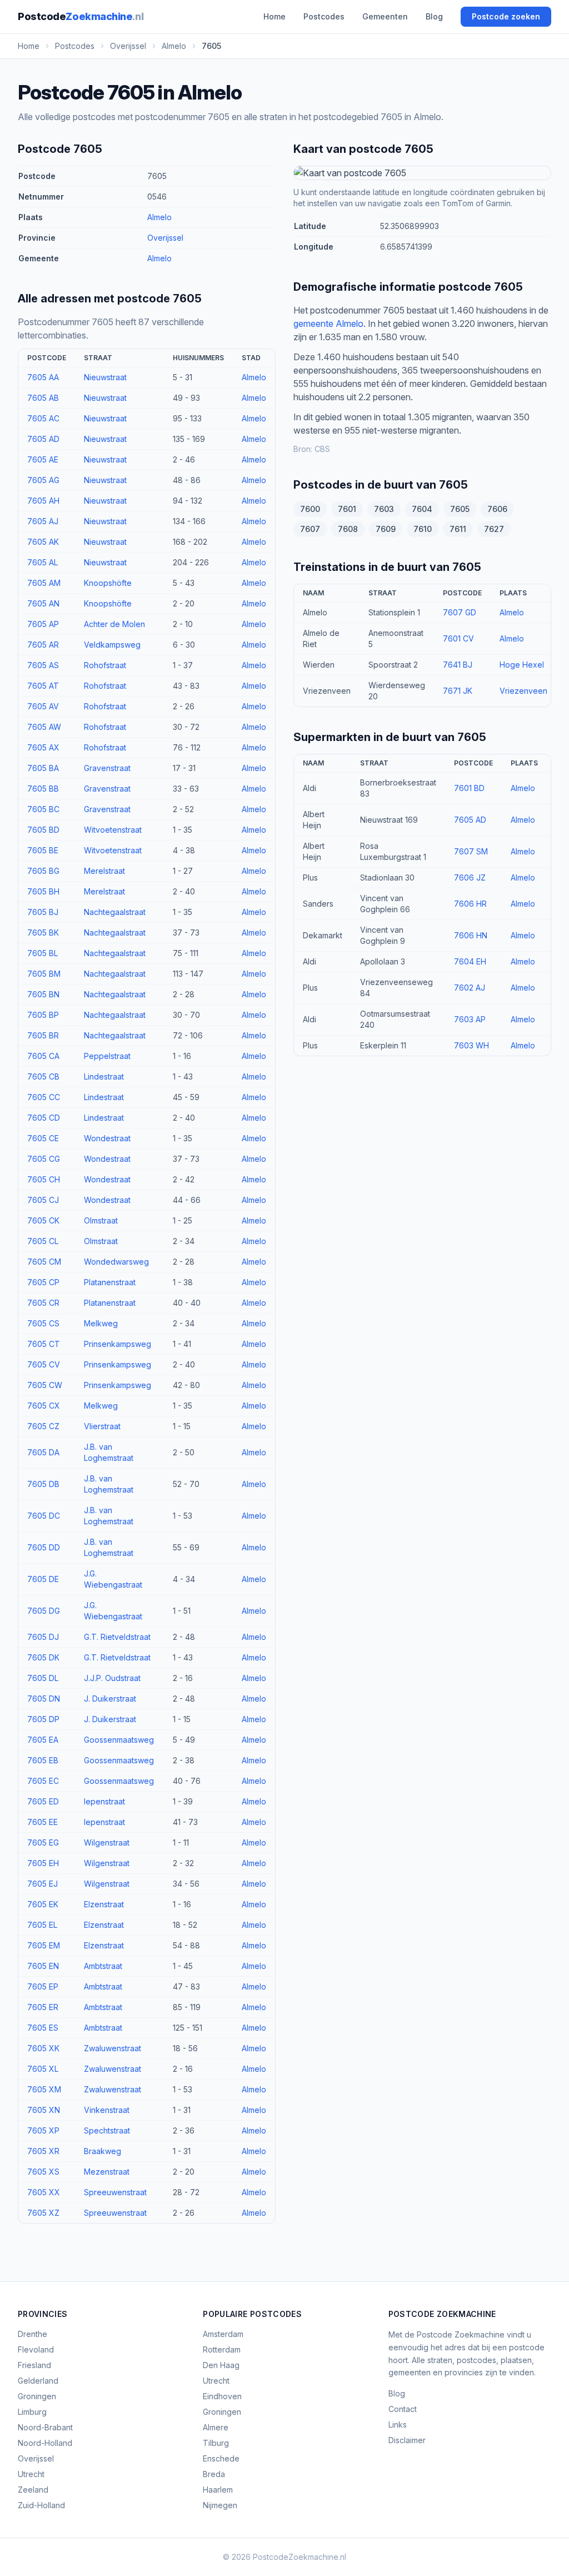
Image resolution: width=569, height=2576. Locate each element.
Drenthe (33, 2334)
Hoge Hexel (522, 665)
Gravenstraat (107, 768)
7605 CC (44, 1097)
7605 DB (43, 1484)
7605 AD (43, 439)
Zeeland (33, 2490)
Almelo (159, 217)
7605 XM (44, 2089)
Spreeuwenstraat (115, 2192)
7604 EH (470, 961)
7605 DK (43, 1657)
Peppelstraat (107, 1056)
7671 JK (458, 691)
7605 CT (44, 1344)
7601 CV (458, 638)
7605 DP (43, 1719)
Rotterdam (222, 2349)
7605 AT (43, 686)
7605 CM (44, 1262)
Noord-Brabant (45, 2427)
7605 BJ (43, 912)
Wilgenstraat (107, 1843)
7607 (310, 529)
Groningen (37, 2396)
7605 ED (43, 1801)
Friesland (34, 2365)
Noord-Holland (45, 2443)
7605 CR (43, 1303)
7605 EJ (43, 1884)
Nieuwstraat (105, 377)
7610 (423, 529)
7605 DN (44, 1699)
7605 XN (44, 2110)
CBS (322, 449)
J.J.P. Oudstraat (112, 1678)
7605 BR (43, 1035)
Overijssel (165, 238)
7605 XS (43, 2172)
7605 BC (43, 809)
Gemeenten (385, 16)
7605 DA (43, 1452)
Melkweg (101, 1323)
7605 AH (43, 501)
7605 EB (43, 1760)
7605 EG (43, 1843)
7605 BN (43, 994)
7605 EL (42, 1925)
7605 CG (44, 1159)
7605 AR (43, 645)
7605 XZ (43, 2213)
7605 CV (44, 1364)
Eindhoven (222, 2396)
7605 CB (43, 1076)
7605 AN (43, 603)
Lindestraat (104, 1076)
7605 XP (43, 2130)
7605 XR (43, 2151)
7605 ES (43, 2028)
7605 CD (44, 1118)
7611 (458, 529)
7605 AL (43, 562)
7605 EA (43, 1740)
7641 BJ (458, 665)
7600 (310, 509)
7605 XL (43, 2069)
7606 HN (471, 935)
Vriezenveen (523, 691)
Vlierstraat (102, 1426)
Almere (216, 2427)
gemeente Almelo (328, 324)
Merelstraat (104, 871)
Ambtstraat (103, 1966)
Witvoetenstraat (113, 830)
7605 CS (43, 1323)
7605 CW (45, 1385)
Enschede (221, 2458)
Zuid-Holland (41, 2505)
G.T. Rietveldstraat (117, 1637)
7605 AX (43, 747)
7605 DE (43, 1579)
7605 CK (43, 1220)
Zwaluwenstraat (113, 2048)
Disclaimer (407, 2440)
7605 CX (44, 1406)
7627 (494, 529)
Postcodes (324, 16)
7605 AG (43, 480)
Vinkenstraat (107, 2110)
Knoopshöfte (108, 583)
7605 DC (44, 1516)
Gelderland (38, 2381)
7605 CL (43, 1241)
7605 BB (43, 789)
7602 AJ (470, 988)
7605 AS (43, 665)
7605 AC (43, 418)
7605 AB (43, 398)
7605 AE (43, 459)
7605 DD (44, 1547)
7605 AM (44, 583)
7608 (348, 529)
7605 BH (43, 891)
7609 (386, 529)
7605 (460, 509)
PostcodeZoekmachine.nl (300, 2557)
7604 (422, 509)
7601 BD (469, 788)
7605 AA (43, 377)
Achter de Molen (114, 624)
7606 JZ (470, 877)
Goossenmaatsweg (119, 1740)
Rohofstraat (105, 665)
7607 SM (471, 851)
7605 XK (43, 2048)
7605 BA (43, 768)
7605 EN (43, 1966)
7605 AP (43, 624)
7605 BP (43, 1015)
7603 (384, 509)
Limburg (32, 2412)
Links (398, 2425)
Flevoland (36, 2349)
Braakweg (103, 2151)
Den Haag (221, 2365)
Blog (434, 16)
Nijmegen (220, 2505)
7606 (497, 509)
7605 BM (44, 974)
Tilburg (216, 2443)
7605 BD (43, 830)
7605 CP (43, 1282)
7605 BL (43, 953)
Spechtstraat (107, 2130)
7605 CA (43, 1056)
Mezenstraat (107, 2172)
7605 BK (43, 933)
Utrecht (31, 2474)
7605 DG (44, 1611)
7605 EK (43, 1904)
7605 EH (43, 1863)
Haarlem (218, 2490)
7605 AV (43, 706)
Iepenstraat (104, 1801)
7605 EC (43, 1781)
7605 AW (44, 727)
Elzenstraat (104, 1904)
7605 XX (44, 2192)
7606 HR (470, 904)
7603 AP (470, 1019)
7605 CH (44, 1179)
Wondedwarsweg (116, 1262)
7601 (347, 509)
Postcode (81, 16)
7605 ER (43, 2007)
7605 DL (43, 1678)
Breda (214, 2474)
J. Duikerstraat (110, 1699)
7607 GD (460, 612)
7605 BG (43, 871)
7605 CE (43, 1138)
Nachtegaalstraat (115, 912)
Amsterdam (223, 2334)
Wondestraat (107, 1138)
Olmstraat (101, 1220)
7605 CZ (43, 1426)
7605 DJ (43, 1637)
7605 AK (43, 542)
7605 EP (43, 1986)
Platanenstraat (110, 1282)
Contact (403, 2409)
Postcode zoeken (506, 16)
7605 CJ (43, 1200)
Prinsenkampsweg (118, 1344)
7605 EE (43, 1822)
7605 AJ (43, 521)
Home (274, 16)
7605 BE (43, 850)
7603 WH (471, 1045)
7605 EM (44, 1945)
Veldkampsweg (112, 645)
